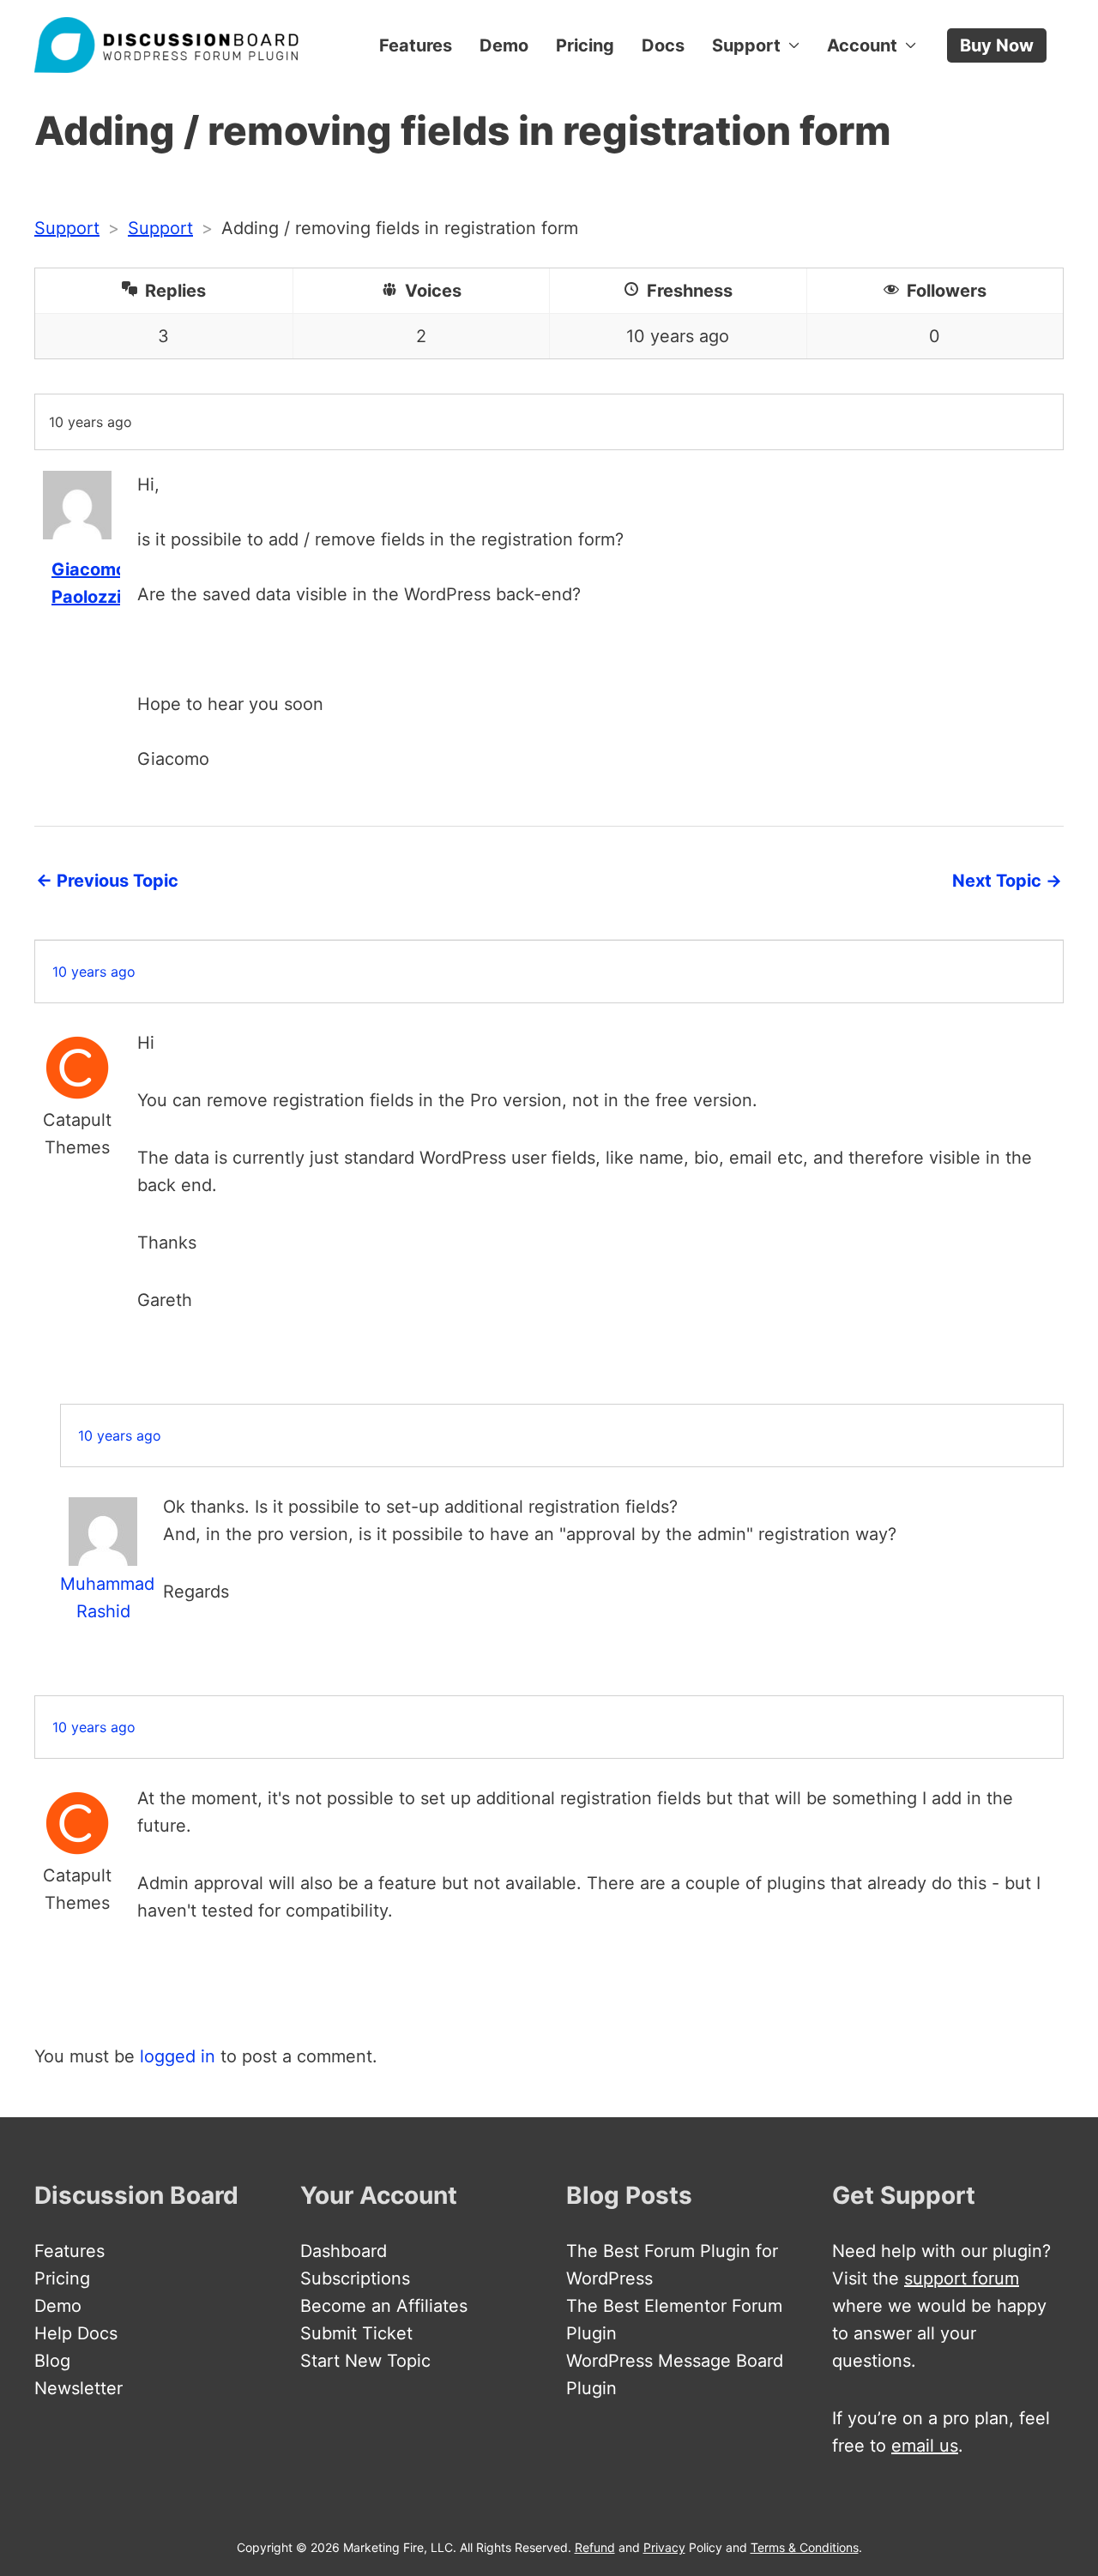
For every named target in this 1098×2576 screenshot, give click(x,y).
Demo (504, 45)
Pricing (585, 45)
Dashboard (344, 2251)
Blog (52, 2361)
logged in (178, 2056)
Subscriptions (355, 2278)
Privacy (664, 2547)
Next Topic (1007, 881)
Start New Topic (365, 2361)
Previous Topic (107, 881)
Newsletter (78, 2388)
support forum (962, 2278)
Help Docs (76, 2333)
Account (862, 45)
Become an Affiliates (384, 2306)
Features (416, 45)
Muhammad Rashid (103, 1598)
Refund (595, 2547)
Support (746, 45)
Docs (663, 45)
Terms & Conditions (805, 2547)
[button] (997, 45)
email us (925, 2446)
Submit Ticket (356, 2333)
